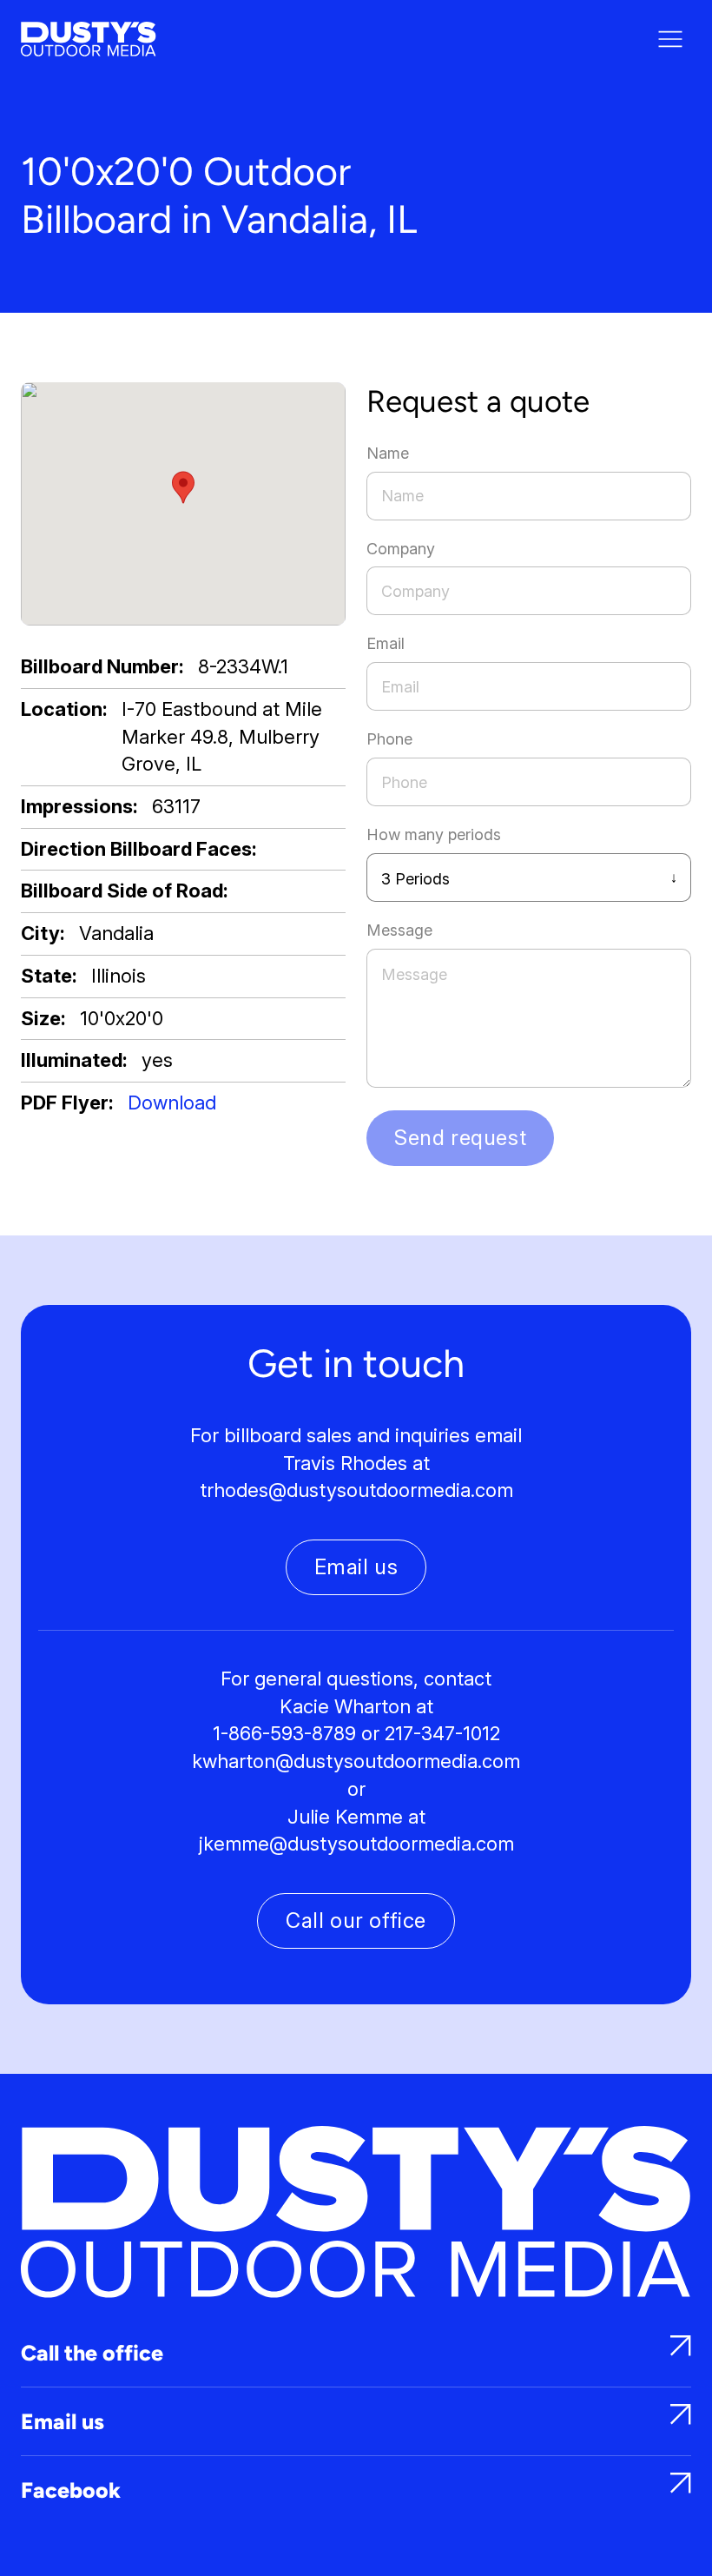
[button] (183, 487)
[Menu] (670, 39)
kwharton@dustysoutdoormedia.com (356, 1761)
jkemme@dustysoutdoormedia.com (356, 1844)
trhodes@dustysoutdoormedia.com (356, 1490)
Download (172, 1103)
